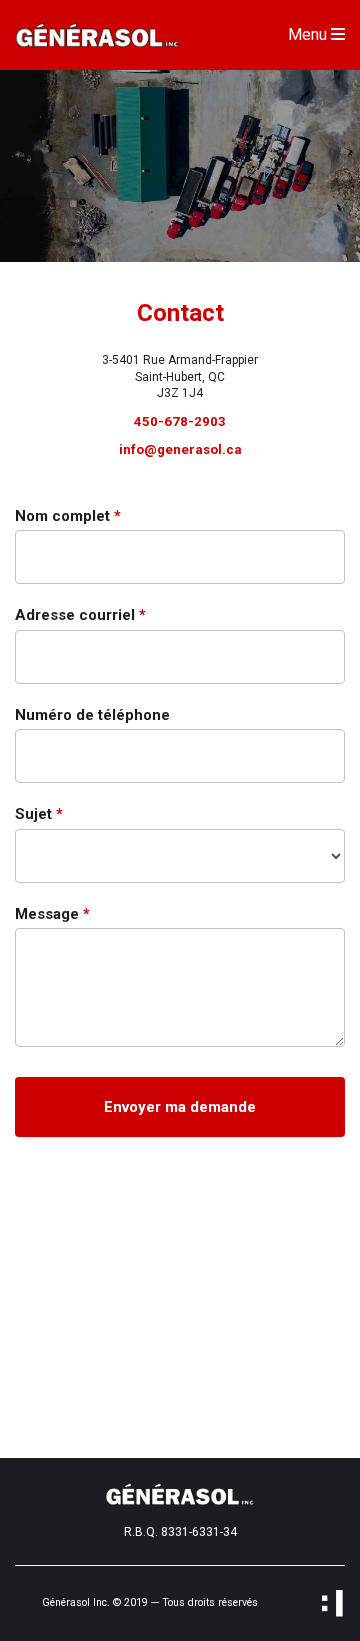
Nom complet (68, 516)
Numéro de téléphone (92, 715)
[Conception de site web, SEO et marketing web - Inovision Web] (332, 1603)
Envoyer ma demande (180, 1107)
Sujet (39, 814)
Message (52, 914)
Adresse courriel (80, 615)
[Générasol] (97, 34)
